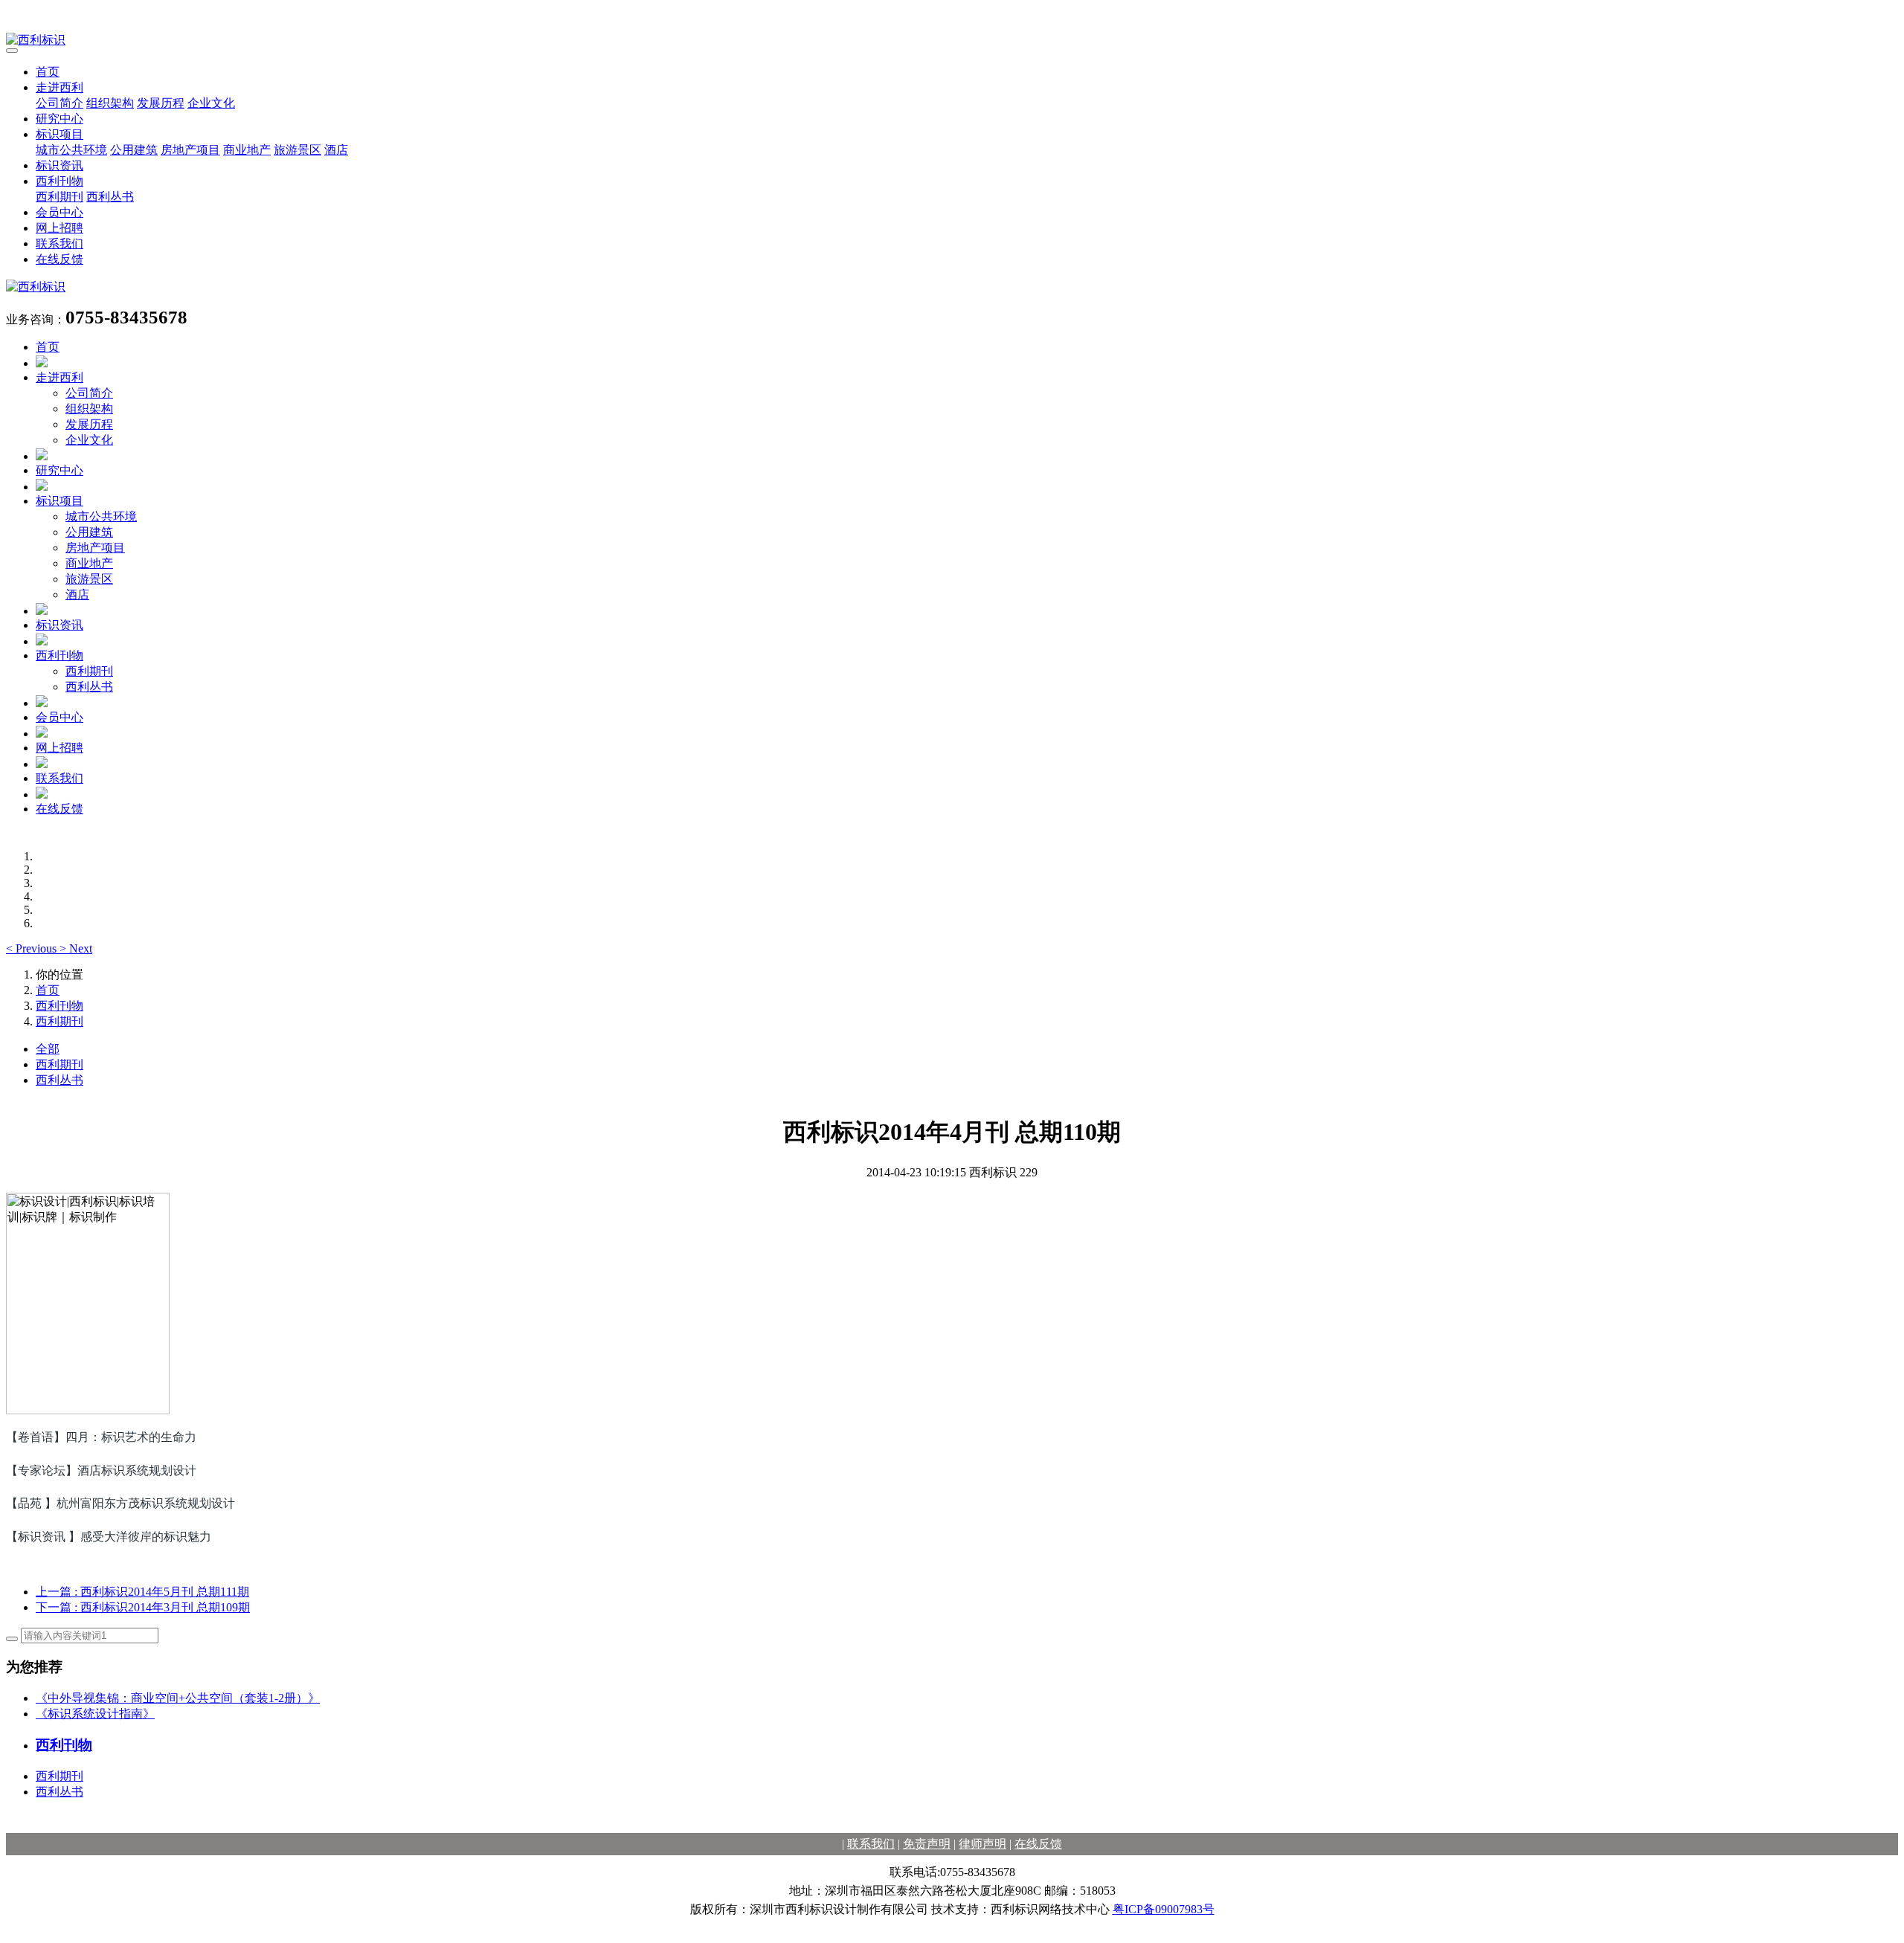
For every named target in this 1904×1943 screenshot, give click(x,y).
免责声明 (927, 1844)
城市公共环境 (71, 150)
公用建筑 (134, 150)
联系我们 (59, 244)
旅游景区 (297, 150)
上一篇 (142, 1592)
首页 (48, 72)
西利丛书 (110, 197)
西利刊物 (59, 181)
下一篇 (143, 1607)
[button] (33, 948)
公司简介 (59, 103)
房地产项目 (190, 150)
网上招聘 (59, 228)
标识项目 (59, 134)
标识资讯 (59, 165)
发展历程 (161, 103)
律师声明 (982, 1844)
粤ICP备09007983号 (1164, 1909)
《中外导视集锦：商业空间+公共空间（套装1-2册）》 (178, 1698)
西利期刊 (59, 197)
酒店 (336, 150)
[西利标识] (952, 41)
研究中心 (59, 119)
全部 (48, 1049)
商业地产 (247, 150)
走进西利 (59, 87)
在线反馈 (59, 259)
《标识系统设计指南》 (95, 1714)
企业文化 (211, 103)
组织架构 (110, 103)
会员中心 (59, 212)
